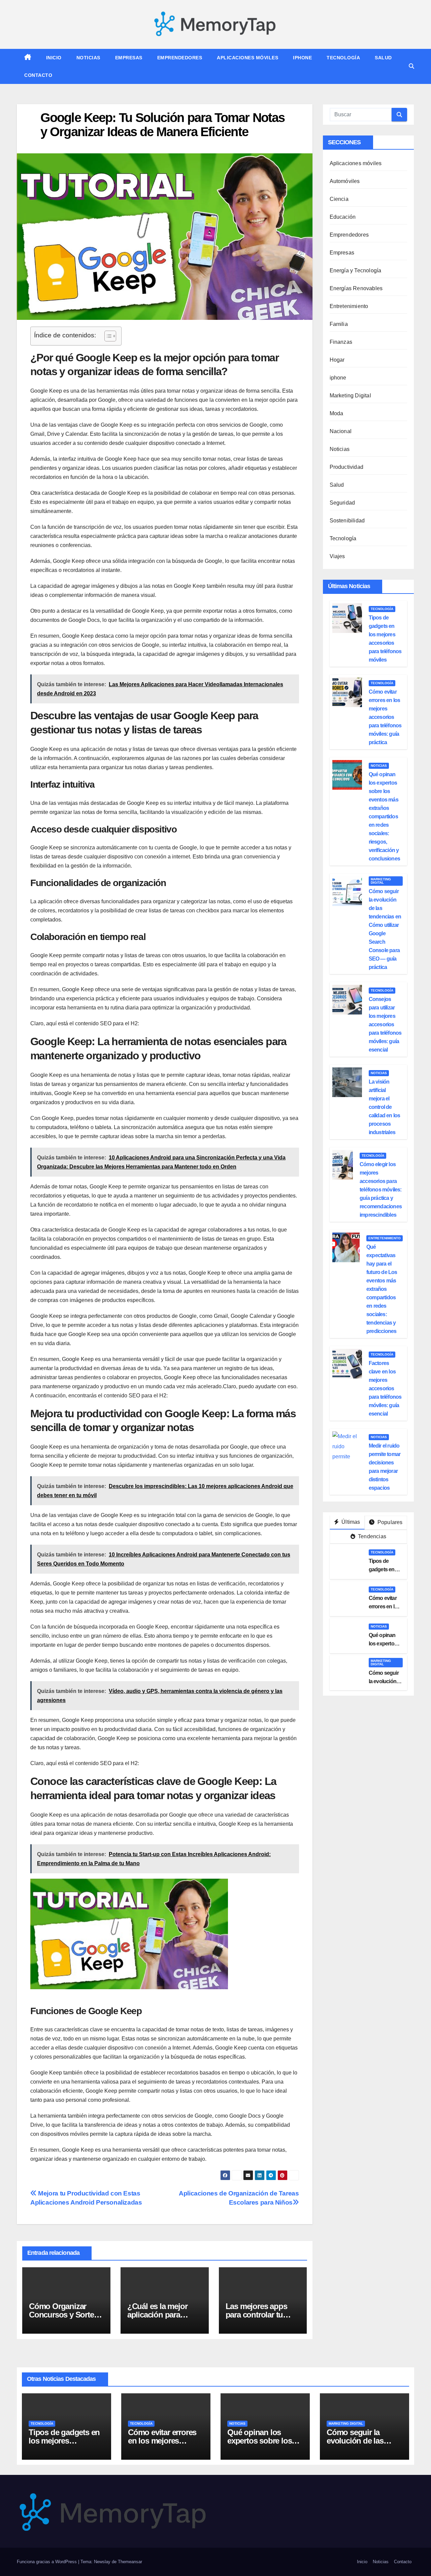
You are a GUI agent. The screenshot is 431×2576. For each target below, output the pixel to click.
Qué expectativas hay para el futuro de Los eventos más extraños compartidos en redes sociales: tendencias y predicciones (382, 1289)
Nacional (341, 431)
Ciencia (339, 199)
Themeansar (130, 2562)
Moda (337, 413)
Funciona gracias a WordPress (47, 2562)
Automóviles (345, 181)
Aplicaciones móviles (247, 58)
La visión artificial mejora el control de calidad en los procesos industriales (385, 1107)
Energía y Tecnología (356, 270)
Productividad (347, 467)
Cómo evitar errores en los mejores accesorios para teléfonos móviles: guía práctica (385, 717)
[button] (411, 66)
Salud (383, 58)
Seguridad (342, 503)
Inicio (54, 58)
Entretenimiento (349, 306)
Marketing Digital (350, 396)
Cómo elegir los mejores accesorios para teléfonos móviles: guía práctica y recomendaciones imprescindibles (381, 1190)
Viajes (337, 556)
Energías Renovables (356, 288)
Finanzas (341, 342)
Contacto (38, 75)
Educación (343, 217)
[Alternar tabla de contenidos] (107, 336)
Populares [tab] (389, 1522)
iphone (302, 58)
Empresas (129, 58)
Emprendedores (180, 58)
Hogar (337, 360)
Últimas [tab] (350, 1522)
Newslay (102, 2562)
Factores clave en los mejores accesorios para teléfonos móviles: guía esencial (385, 1388)
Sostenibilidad (347, 521)
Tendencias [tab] (371, 1536)
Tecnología (343, 58)
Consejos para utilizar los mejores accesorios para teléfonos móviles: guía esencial (385, 1024)
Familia (339, 324)
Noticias (88, 58)
